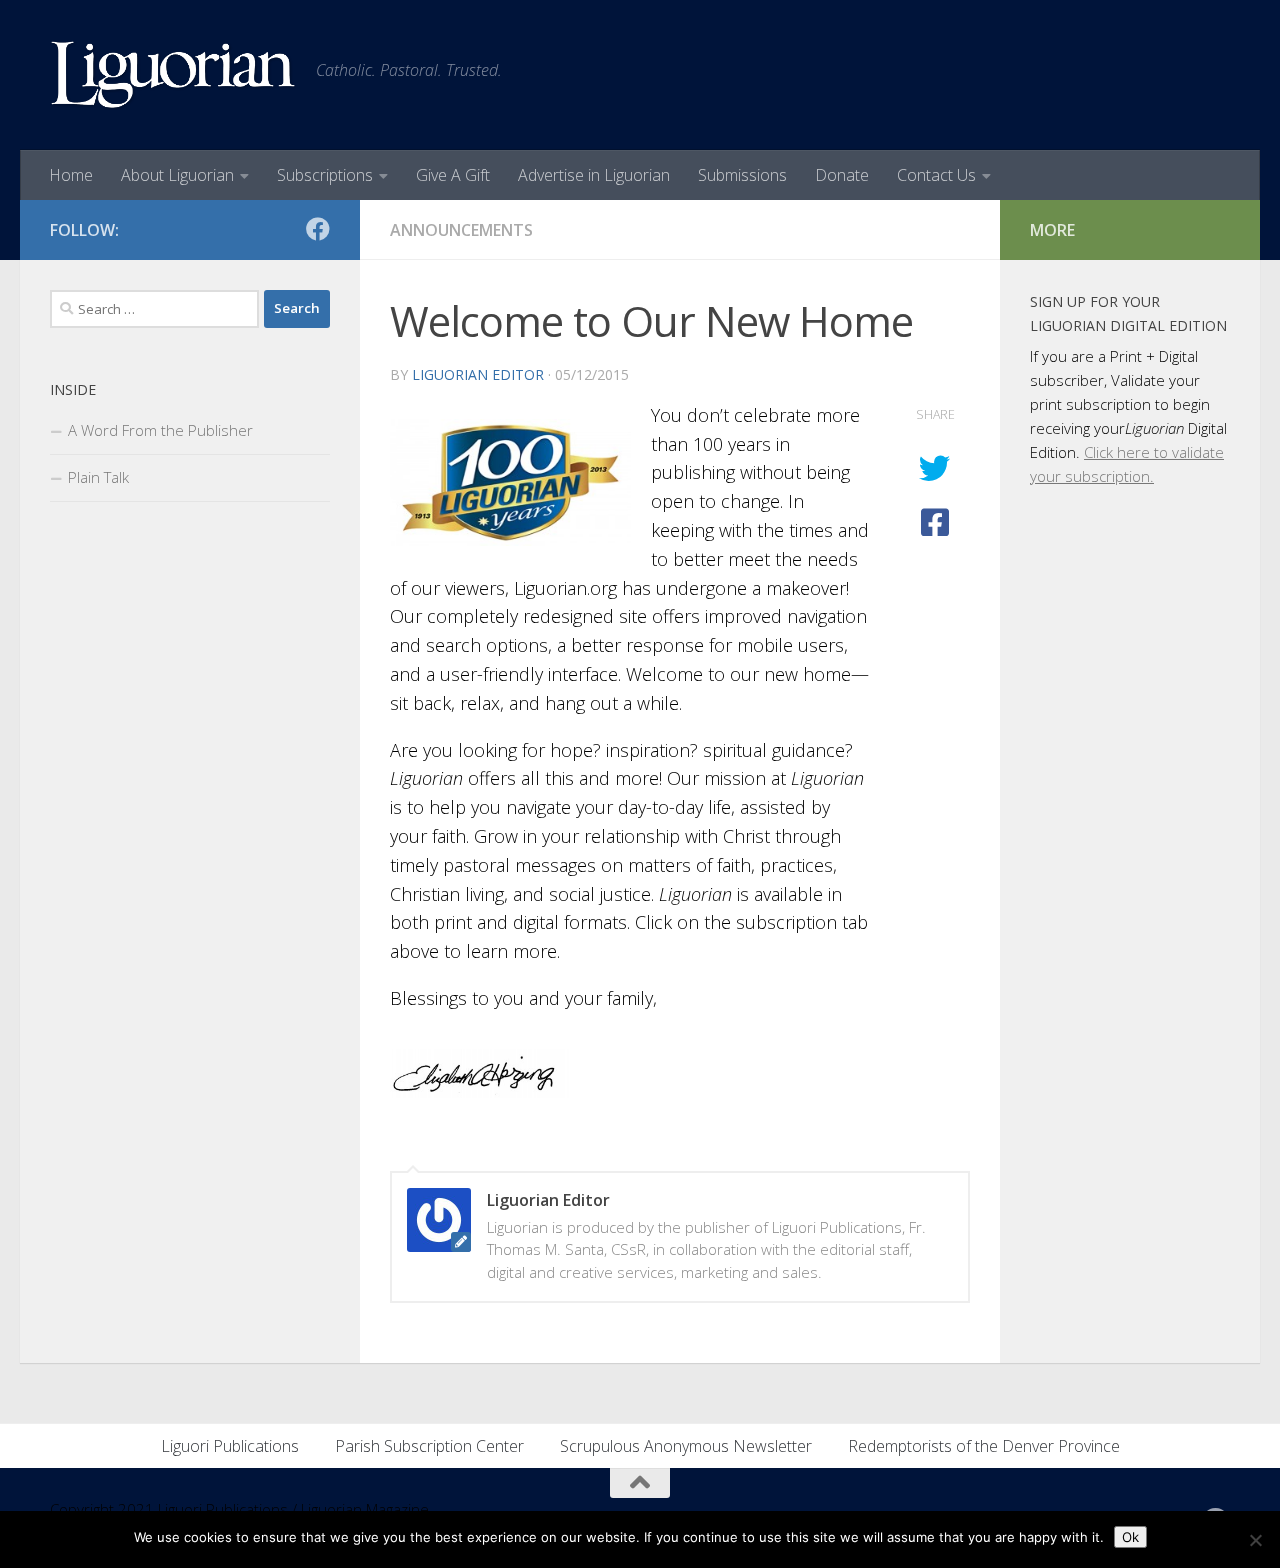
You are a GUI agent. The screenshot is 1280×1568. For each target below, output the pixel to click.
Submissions (742, 175)
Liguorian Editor (478, 374)
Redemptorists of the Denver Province (984, 1446)
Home (71, 175)
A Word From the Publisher (160, 430)
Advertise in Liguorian (594, 175)
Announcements (461, 230)
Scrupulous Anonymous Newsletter (686, 1446)
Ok (1130, 1537)
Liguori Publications (230, 1446)
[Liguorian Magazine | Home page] (173, 75)
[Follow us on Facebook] (318, 229)
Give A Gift (453, 175)
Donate (842, 175)
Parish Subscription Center (429, 1446)
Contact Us (936, 175)
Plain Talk (98, 477)
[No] (1255, 1540)
